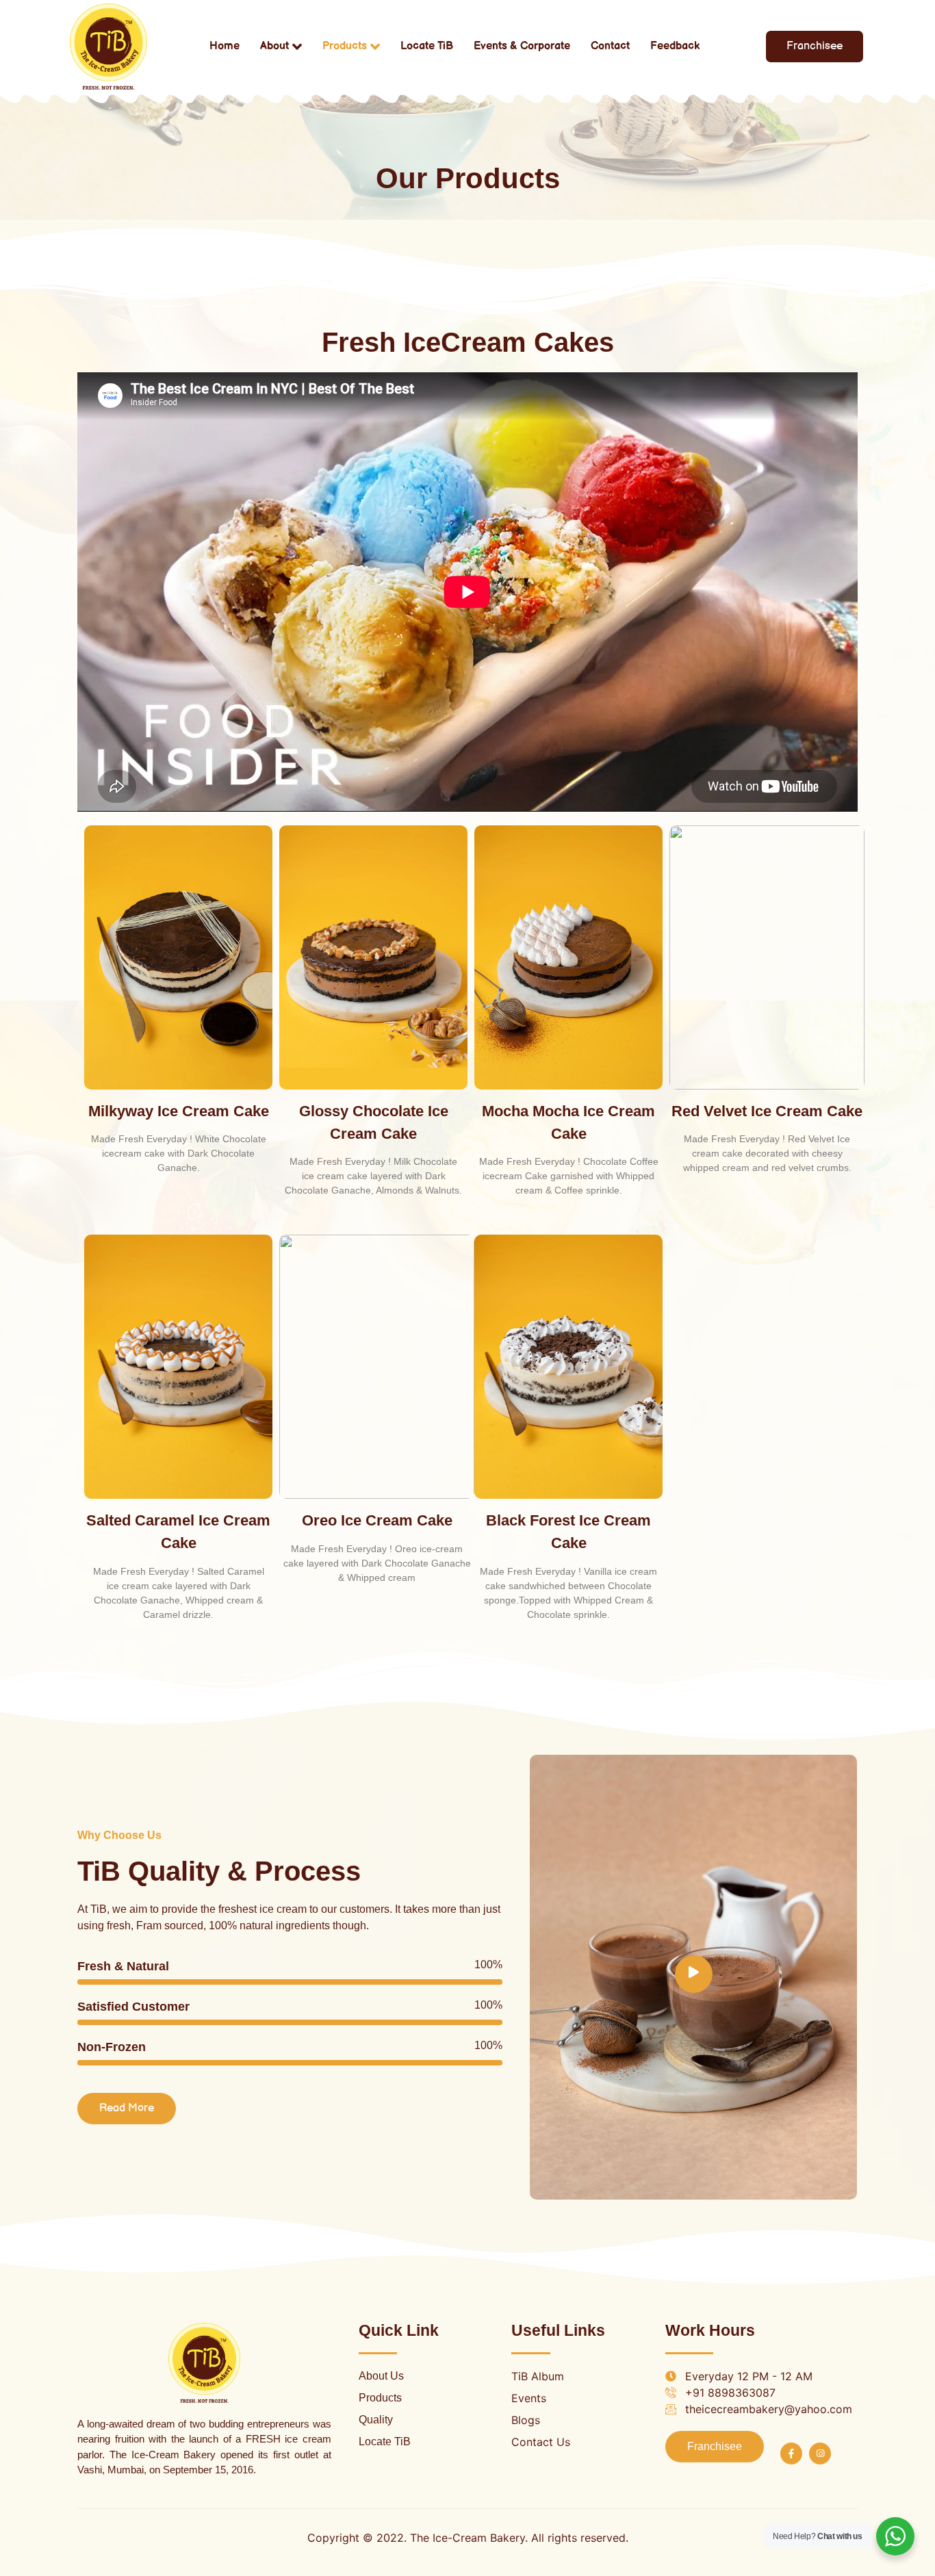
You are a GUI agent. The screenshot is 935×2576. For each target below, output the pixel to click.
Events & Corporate (522, 46)
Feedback (675, 46)
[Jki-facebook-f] (791, 2453)
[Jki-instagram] (820, 2453)
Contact (610, 46)
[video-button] (694, 1974)
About (274, 46)
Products (345, 46)
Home (225, 46)
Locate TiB (427, 46)
